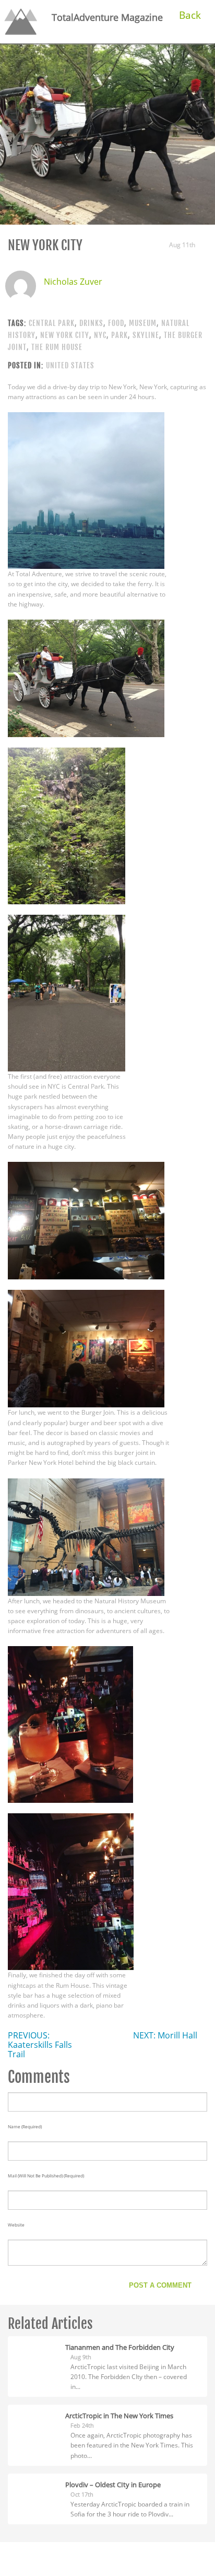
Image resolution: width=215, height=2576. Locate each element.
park (120, 335)
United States (70, 365)
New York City (65, 335)
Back (190, 15)
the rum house (57, 347)
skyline (146, 335)
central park (52, 323)
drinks (91, 323)
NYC (100, 335)
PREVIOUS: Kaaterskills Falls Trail (40, 2045)
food (116, 323)
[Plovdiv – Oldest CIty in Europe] (37, 2484)
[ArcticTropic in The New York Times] (37, 2415)
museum (143, 323)
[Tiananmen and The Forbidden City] (37, 2346)
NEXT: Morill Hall (165, 2035)
